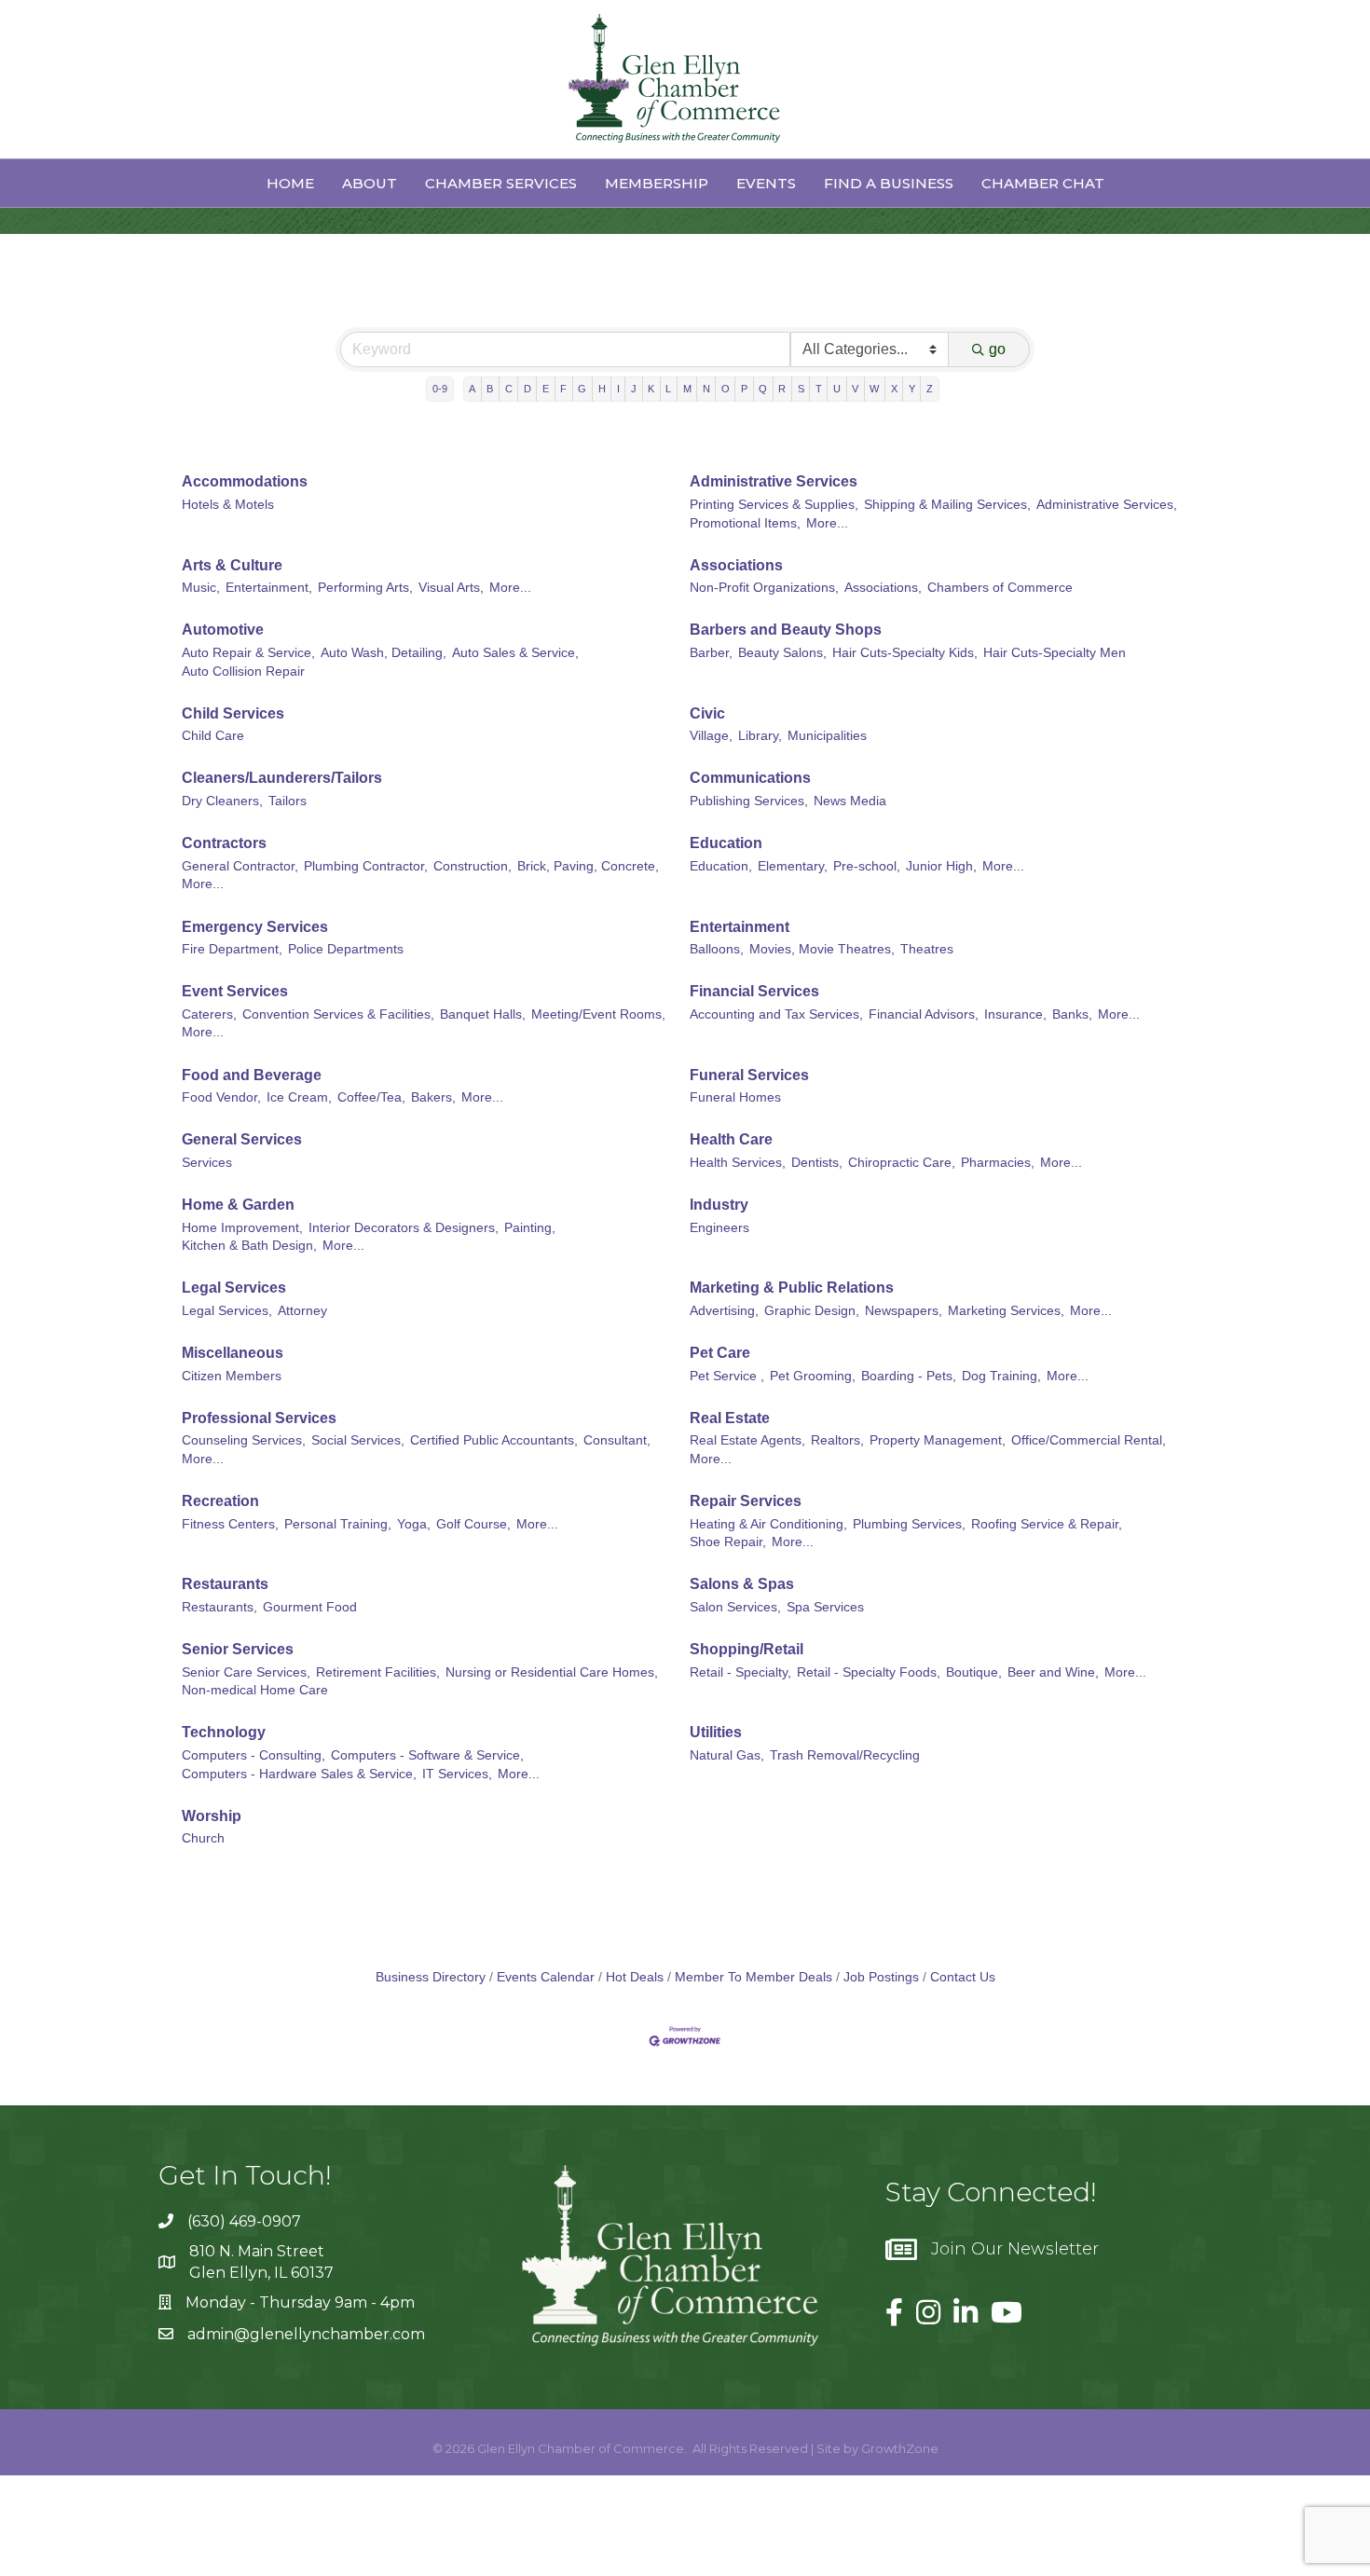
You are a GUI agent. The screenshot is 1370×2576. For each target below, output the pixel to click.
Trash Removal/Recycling (845, 1755)
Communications (750, 778)
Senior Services (238, 1649)
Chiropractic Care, (902, 1163)
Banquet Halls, (483, 1014)
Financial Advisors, (924, 1014)
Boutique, (974, 1672)
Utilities (716, 1732)
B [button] (490, 389)
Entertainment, (269, 588)
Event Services (235, 991)
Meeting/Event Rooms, (598, 1014)
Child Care (213, 736)
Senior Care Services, (246, 1672)
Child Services (233, 713)
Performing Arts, (365, 588)
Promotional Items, (745, 523)
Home (290, 183)
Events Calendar (546, 1977)
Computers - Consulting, (253, 1755)
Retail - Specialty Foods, (869, 1672)
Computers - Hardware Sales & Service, (299, 1774)
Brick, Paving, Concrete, (588, 866)
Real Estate (730, 1418)
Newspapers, (904, 1311)
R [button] (782, 389)
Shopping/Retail (747, 1649)
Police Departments (346, 949)
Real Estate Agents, (747, 1440)
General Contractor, (240, 866)
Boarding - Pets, (909, 1376)
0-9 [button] (440, 389)
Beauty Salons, (782, 653)
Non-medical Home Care (255, 1690)
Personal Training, (338, 1524)
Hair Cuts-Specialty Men (1055, 653)
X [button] (894, 389)
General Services (242, 1139)
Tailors (288, 801)
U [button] (837, 389)
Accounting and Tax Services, (776, 1014)
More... (827, 523)
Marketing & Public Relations (792, 1288)
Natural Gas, (727, 1755)
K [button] (651, 389)
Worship (212, 1816)
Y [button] (912, 389)
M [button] (687, 389)
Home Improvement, (242, 1228)
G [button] (582, 389)
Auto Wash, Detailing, (384, 653)
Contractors (224, 843)
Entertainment (740, 927)
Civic (707, 713)
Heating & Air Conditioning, (768, 1524)
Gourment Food (310, 1607)
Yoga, (414, 1524)
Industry (719, 1205)
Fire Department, (232, 949)
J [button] (634, 389)
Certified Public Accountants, (494, 1440)
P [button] (744, 389)
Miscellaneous (233, 1353)
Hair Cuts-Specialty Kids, (905, 653)
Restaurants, (219, 1607)
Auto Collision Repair (243, 671)
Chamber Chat (1043, 183)
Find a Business (889, 183)
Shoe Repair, (728, 1542)
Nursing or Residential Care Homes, (552, 1672)
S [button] (801, 389)
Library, (760, 736)
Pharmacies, (998, 1163)
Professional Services (259, 1418)
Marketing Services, (1006, 1311)
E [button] (546, 389)
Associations (736, 565)
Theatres (927, 949)
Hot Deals (635, 1977)
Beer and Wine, (1053, 1672)
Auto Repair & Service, (248, 653)
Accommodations (245, 481)
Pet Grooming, (813, 1376)
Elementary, (793, 866)
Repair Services (746, 1501)
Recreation (220, 1501)
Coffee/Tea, (371, 1097)
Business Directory (431, 1977)
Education (726, 843)
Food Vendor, (221, 1097)
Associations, (883, 588)
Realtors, (837, 1440)
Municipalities (827, 736)
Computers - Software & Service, (427, 1755)
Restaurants (225, 1584)
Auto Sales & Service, (515, 653)
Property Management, (938, 1440)
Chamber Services (501, 183)
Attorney (302, 1311)
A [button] (472, 389)
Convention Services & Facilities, (338, 1014)
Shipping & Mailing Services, (947, 505)
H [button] (602, 389)
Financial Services (754, 991)
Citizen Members (232, 1376)
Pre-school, (867, 866)
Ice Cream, (299, 1097)
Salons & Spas (742, 1584)
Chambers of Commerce (1000, 588)
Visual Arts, (451, 588)
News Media (850, 801)
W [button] (874, 389)
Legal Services (234, 1288)
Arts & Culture (232, 565)
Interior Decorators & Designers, (404, 1228)
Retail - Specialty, (740, 1672)
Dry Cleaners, (222, 801)
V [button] (855, 389)
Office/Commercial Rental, (1089, 1440)
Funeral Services (749, 1075)
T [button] (819, 389)
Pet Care (720, 1353)
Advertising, (724, 1311)
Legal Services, (227, 1311)
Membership (657, 183)
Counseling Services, (244, 1440)
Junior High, (941, 866)
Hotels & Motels (228, 505)
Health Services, (738, 1163)
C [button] (509, 389)
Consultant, (617, 1440)
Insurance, (1015, 1014)
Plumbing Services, (909, 1524)
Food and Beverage (252, 1075)
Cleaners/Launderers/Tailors (282, 778)
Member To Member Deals (753, 1977)
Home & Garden (238, 1205)
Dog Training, (1001, 1376)
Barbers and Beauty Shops (786, 630)
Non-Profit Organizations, (764, 588)
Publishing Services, (749, 801)
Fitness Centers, (230, 1524)
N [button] (706, 389)
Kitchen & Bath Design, (249, 1246)
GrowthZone (900, 2448)
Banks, (1072, 1014)
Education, (721, 866)
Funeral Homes (735, 1097)
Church (203, 1838)
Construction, (473, 866)
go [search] (997, 349)
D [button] (527, 389)
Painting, (530, 1228)
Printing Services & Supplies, (774, 505)
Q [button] (763, 389)
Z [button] (930, 389)
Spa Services (825, 1607)
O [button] (726, 389)
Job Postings (881, 1977)
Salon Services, (735, 1607)
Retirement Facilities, (378, 1672)
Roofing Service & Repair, (1047, 1524)
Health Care (731, 1139)
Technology (224, 1732)
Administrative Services (774, 481)
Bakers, (433, 1097)
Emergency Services (255, 927)
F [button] (563, 389)
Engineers (719, 1228)
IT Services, (457, 1774)
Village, (711, 736)
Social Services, (358, 1440)
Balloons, (717, 949)
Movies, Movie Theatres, (822, 949)
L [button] (668, 389)
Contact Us (963, 1977)
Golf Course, (473, 1524)
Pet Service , (727, 1376)
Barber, (711, 653)
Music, (201, 588)
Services (207, 1163)
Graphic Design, (812, 1311)
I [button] (618, 389)
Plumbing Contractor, (366, 866)
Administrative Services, (1107, 505)
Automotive (223, 630)
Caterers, (209, 1014)
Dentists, (817, 1163)
